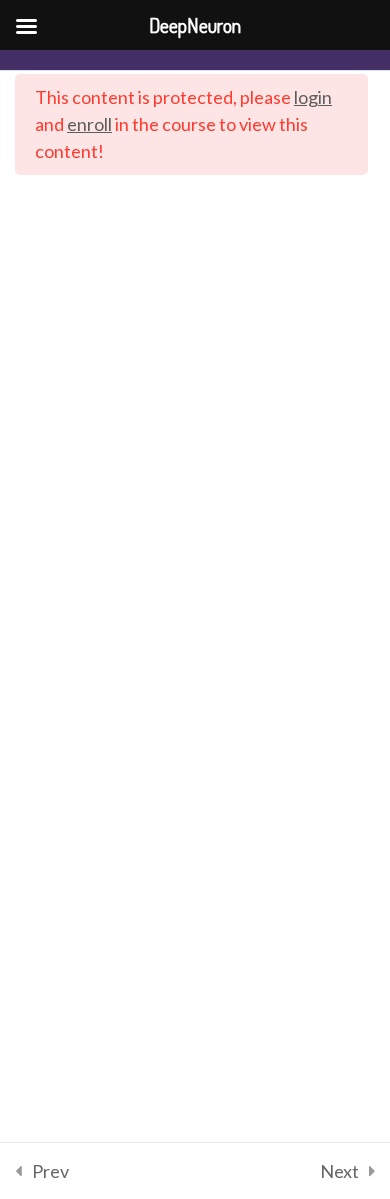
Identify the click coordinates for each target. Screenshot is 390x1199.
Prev (50, 1171)
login (313, 97)
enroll (89, 124)
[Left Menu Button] (26, 26)
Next (339, 1171)
